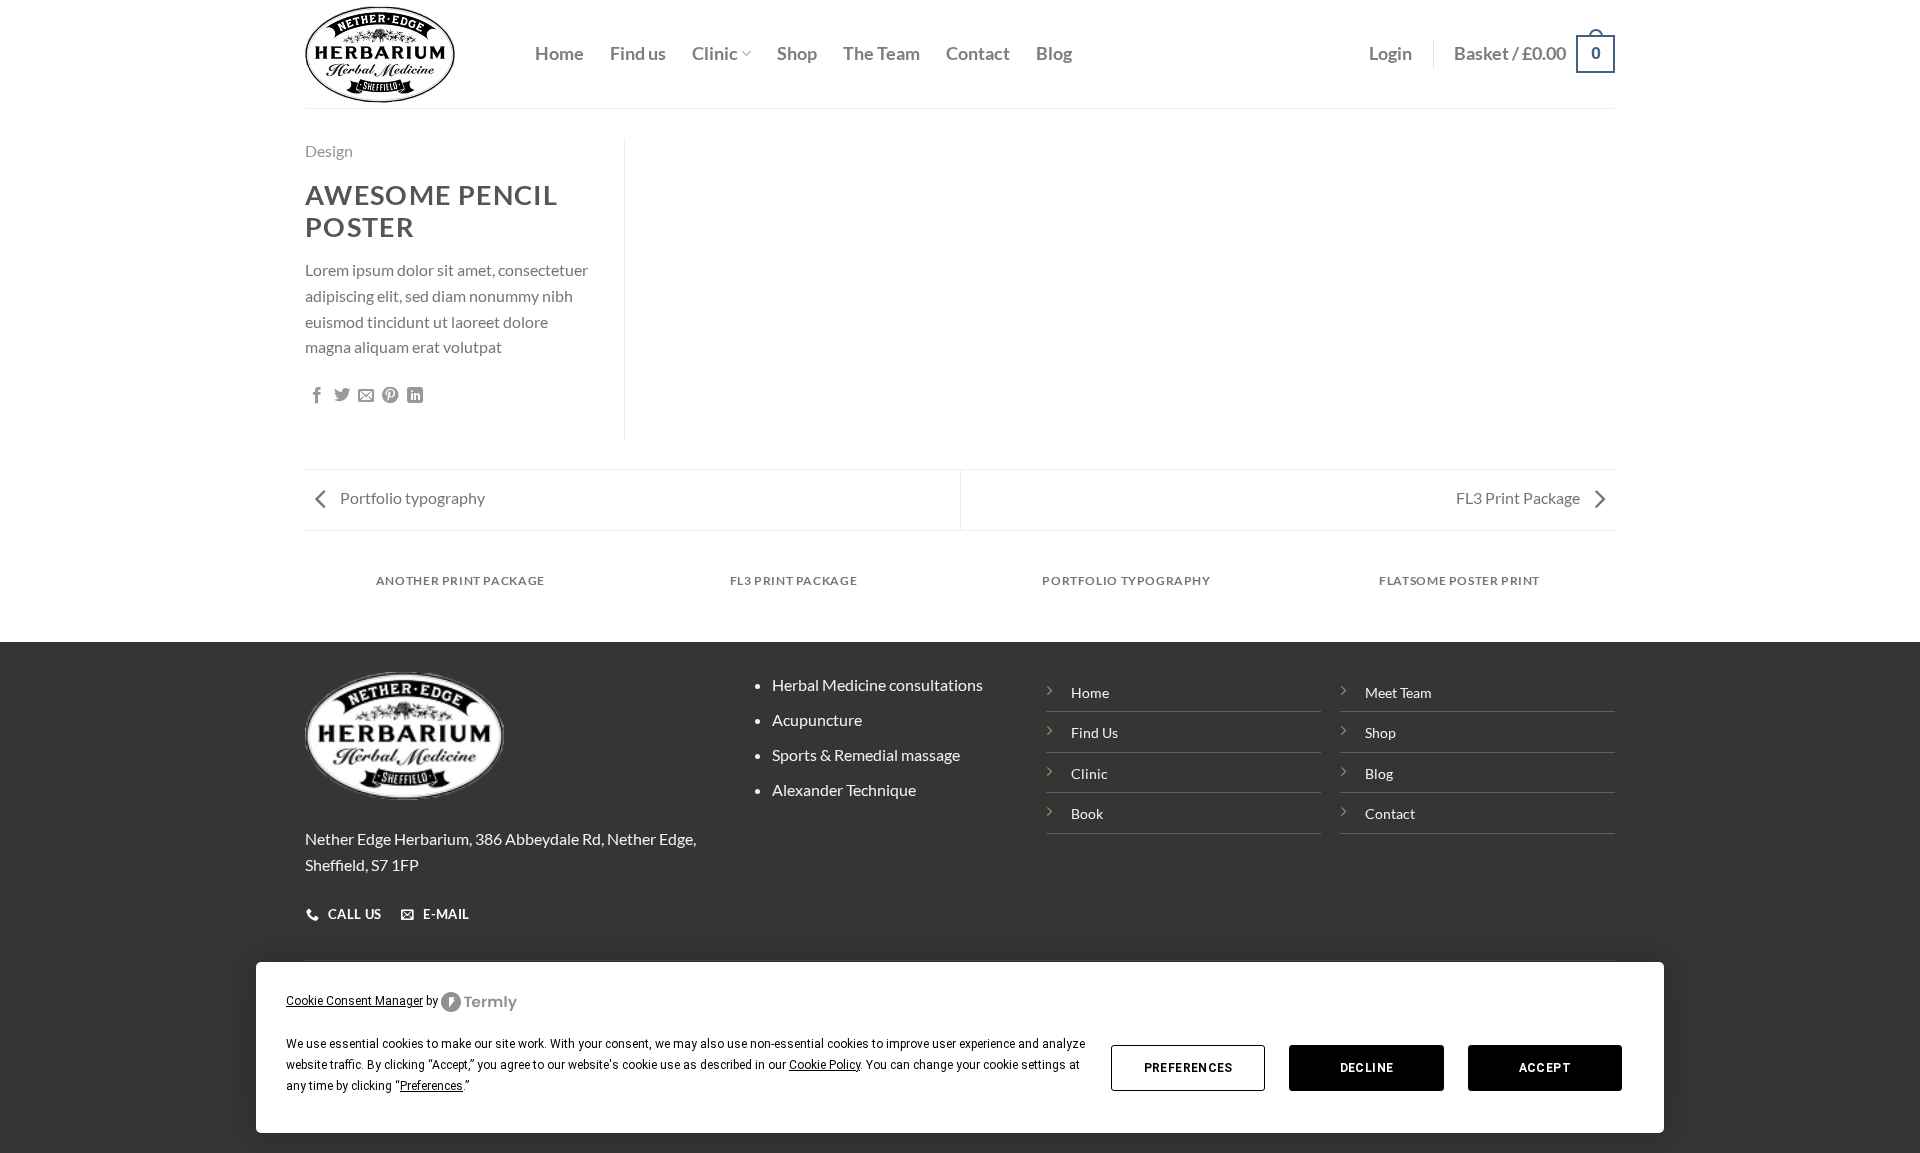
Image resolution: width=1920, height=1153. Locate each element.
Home (559, 53)
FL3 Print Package (1519, 497)
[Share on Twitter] (342, 396)
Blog (1054, 53)
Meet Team (1398, 692)
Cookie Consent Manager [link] (354, 1001)
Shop (797, 53)
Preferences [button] (431, 1086)
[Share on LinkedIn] (415, 396)
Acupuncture (817, 719)
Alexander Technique (844, 789)
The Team (881, 53)
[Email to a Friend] (366, 396)
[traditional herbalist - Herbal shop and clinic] (405, 54)
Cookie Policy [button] (824, 1065)
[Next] (1615, 599)
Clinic (715, 53)
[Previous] (305, 599)
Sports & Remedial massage (866, 754)
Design (329, 150)
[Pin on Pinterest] (390, 396)
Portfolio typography (411, 497)
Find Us (1094, 732)
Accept (1545, 1068)
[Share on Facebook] (317, 396)
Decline (1367, 1068)
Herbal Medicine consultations (877, 684)
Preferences (1188, 1068)
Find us (638, 53)
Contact (978, 53)
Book (1087, 813)
